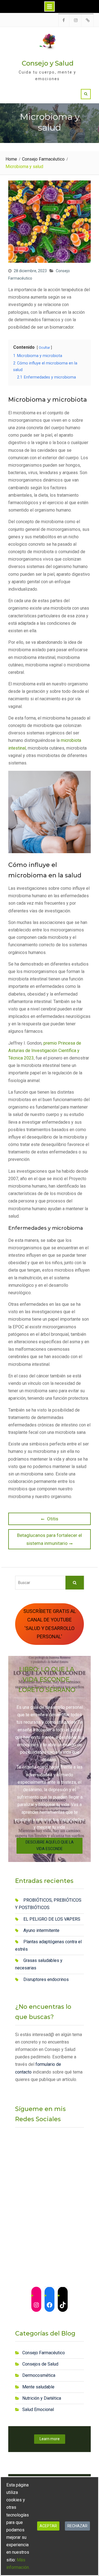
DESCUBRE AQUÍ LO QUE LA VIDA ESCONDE (50, 1845)
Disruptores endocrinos (46, 1979)
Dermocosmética (39, 2375)
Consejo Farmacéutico (44, 2353)
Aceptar (48, 2526)
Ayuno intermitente (41, 1930)
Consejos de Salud (40, 2364)
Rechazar (77, 2526)
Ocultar (44, 348)
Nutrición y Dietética (42, 2398)
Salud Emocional (38, 2409)
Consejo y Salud (48, 63)
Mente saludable (38, 2387)
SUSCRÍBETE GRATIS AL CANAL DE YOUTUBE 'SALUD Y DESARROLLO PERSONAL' (50, 1624)
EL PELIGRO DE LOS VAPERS (52, 1919)
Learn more (50, 2439)
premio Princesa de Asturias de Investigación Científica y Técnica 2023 (45, 1051)
